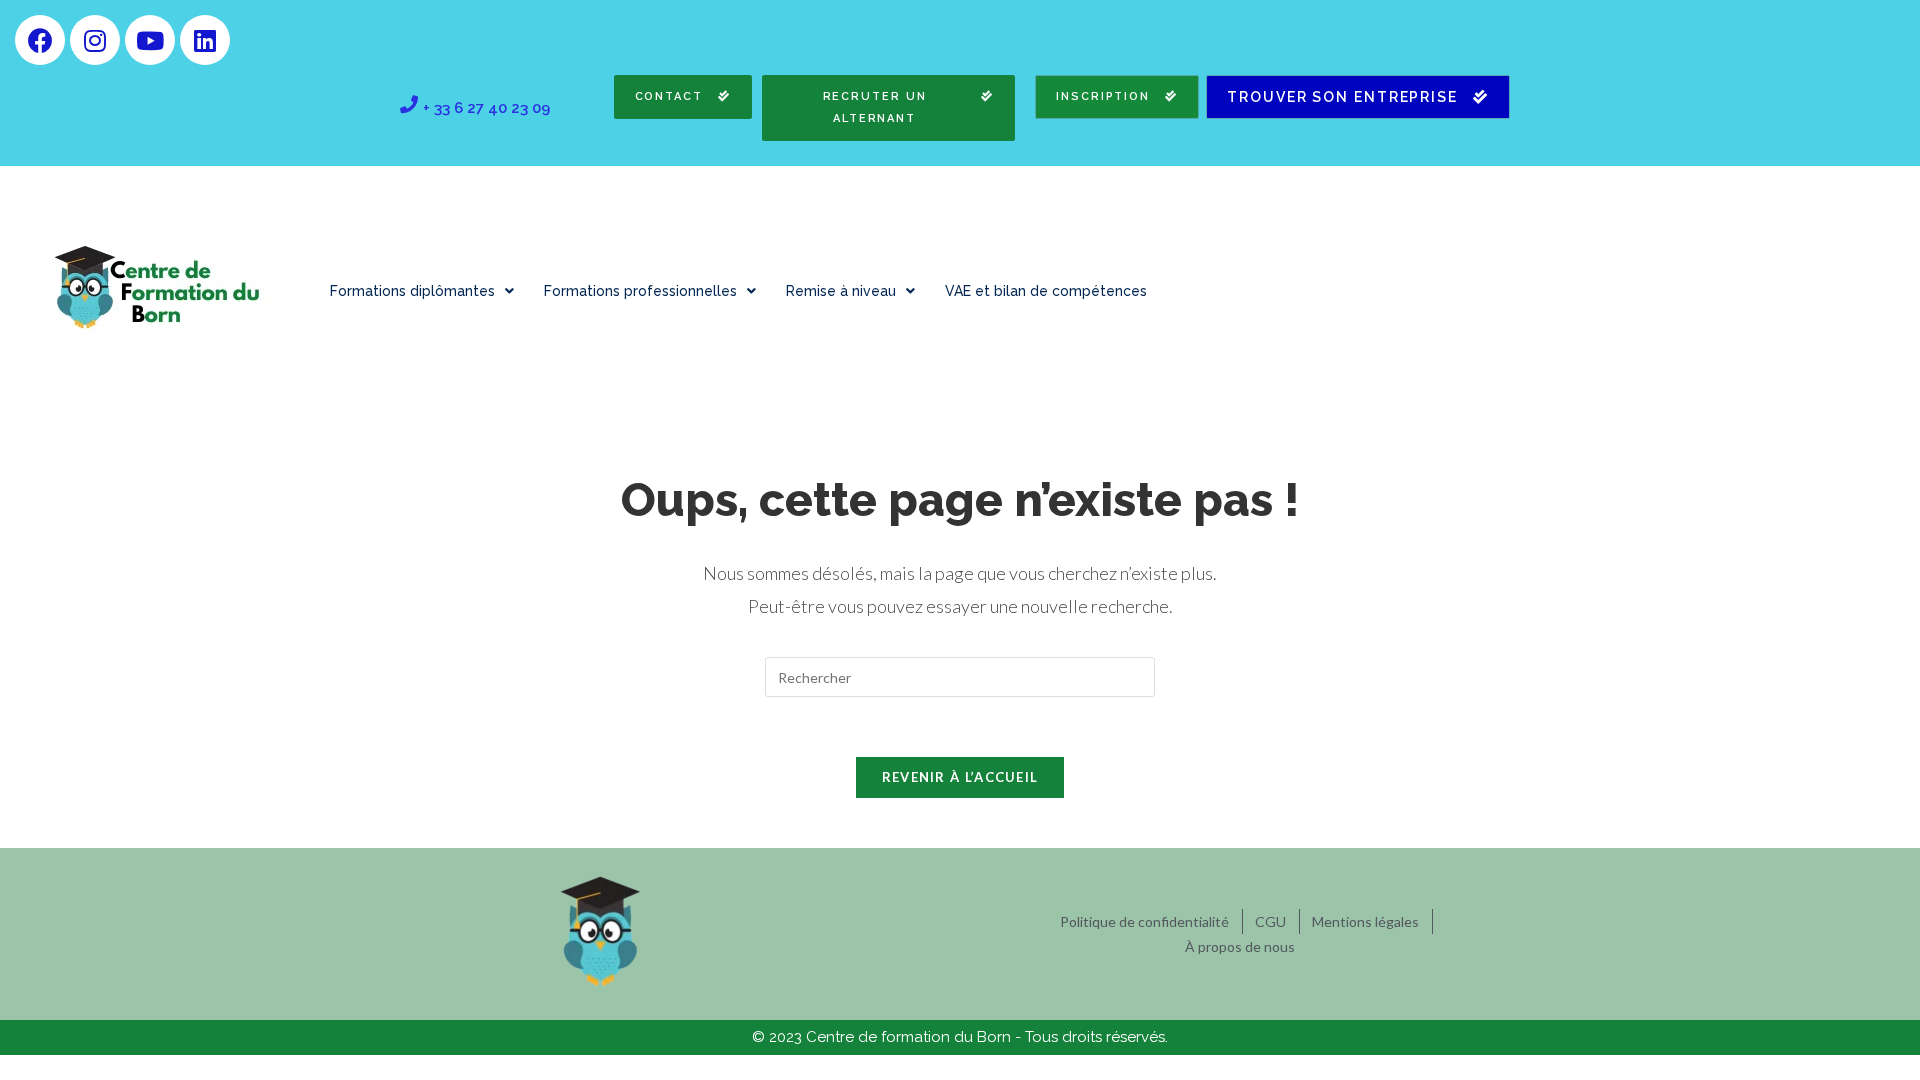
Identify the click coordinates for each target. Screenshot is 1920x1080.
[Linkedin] (205, 40)
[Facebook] (40, 40)
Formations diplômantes (412, 291)
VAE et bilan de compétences (1046, 291)
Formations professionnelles (640, 291)
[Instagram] (95, 40)
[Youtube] (150, 40)
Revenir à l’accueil (960, 777)
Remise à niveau (841, 291)
